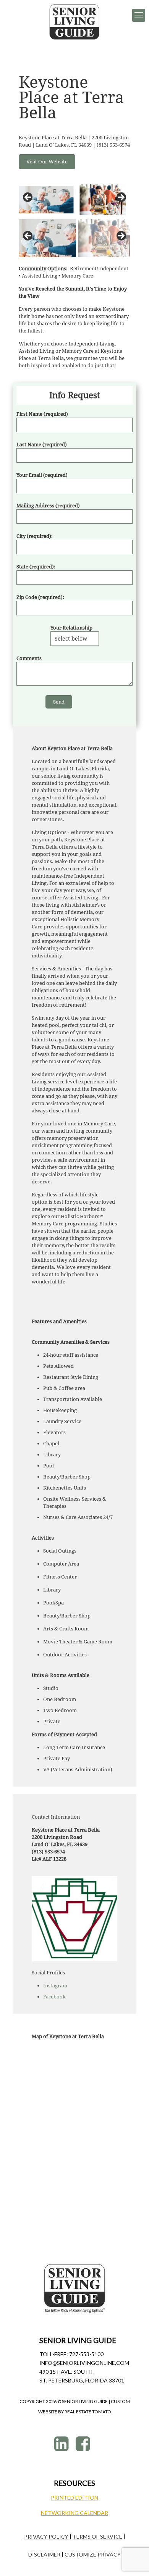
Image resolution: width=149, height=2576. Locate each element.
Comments (29, 658)
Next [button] (121, 198)
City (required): (35, 536)
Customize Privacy (93, 2554)
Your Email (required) (42, 475)
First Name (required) (42, 414)
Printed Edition (74, 2498)
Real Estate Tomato (88, 2412)
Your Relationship (71, 628)
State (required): (36, 567)
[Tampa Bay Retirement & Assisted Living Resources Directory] (74, 22)
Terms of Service (97, 2536)
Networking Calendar (74, 2513)
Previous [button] (28, 198)
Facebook (54, 1997)
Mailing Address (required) (48, 506)
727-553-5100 (86, 2354)
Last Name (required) (42, 445)
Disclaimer (44, 2554)
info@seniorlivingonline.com (84, 2363)
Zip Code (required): (40, 597)
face (84, 2444)
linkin (62, 2444)
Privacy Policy (46, 2536)
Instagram (55, 1986)
